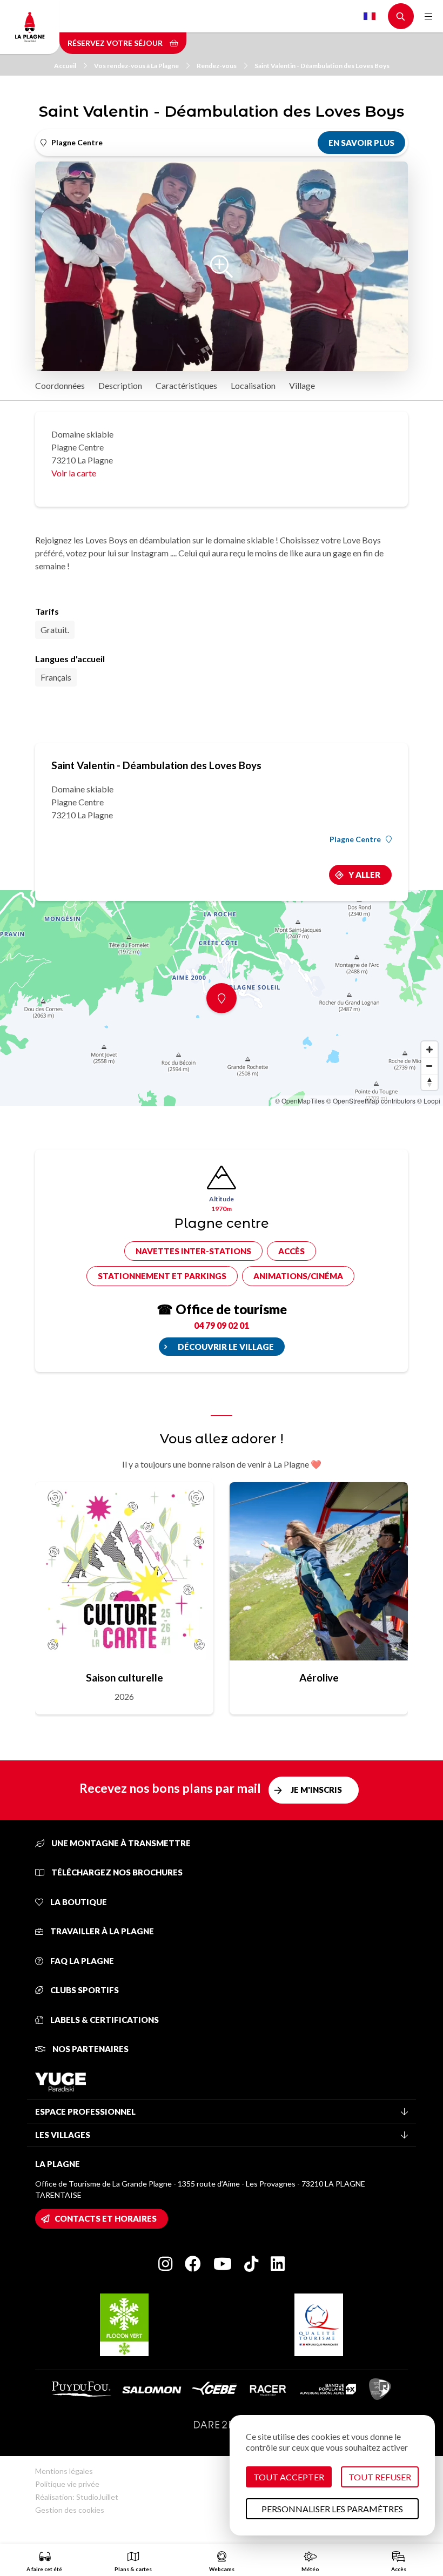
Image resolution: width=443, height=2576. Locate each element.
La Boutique (78, 1902)
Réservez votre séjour (116, 43)
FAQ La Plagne (81, 1961)
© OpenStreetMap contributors (371, 1101)
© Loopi (429, 1101)
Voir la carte (74, 473)
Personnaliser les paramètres (332, 2509)
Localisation (253, 385)
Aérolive (319, 1677)
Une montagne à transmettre (120, 1843)
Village (302, 385)
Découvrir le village (226, 1347)
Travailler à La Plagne (101, 1931)
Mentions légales (64, 2471)
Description (120, 385)
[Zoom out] (429, 1066)
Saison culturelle (125, 1677)
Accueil (65, 66)
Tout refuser (380, 2477)
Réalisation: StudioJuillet (77, 2497)
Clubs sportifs (84, 1990)
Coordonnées (60, 385)
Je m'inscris (316, 1790)
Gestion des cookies (70, 2510)
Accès (291, 1251)
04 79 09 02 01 (222, 1325)
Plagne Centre (355, 839)
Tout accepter (289, 2477)
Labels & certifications (104, 2020)
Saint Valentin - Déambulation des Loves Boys (322, 66)
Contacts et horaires (106, 2218)
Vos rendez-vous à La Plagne (136, 66)
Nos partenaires (90, 2049)
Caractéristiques (186, 385)
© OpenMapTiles (300, 1101)
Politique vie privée (67, 2484)
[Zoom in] (429, 1050)
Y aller (364, 875)
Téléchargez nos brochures (116, 1872)
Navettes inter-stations (193, 1251)
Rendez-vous (217, 66)
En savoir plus (361, 143)
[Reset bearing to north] (429, 1082)
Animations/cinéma (298, 1276)
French (370, 16)
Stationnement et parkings (162, 1276)
